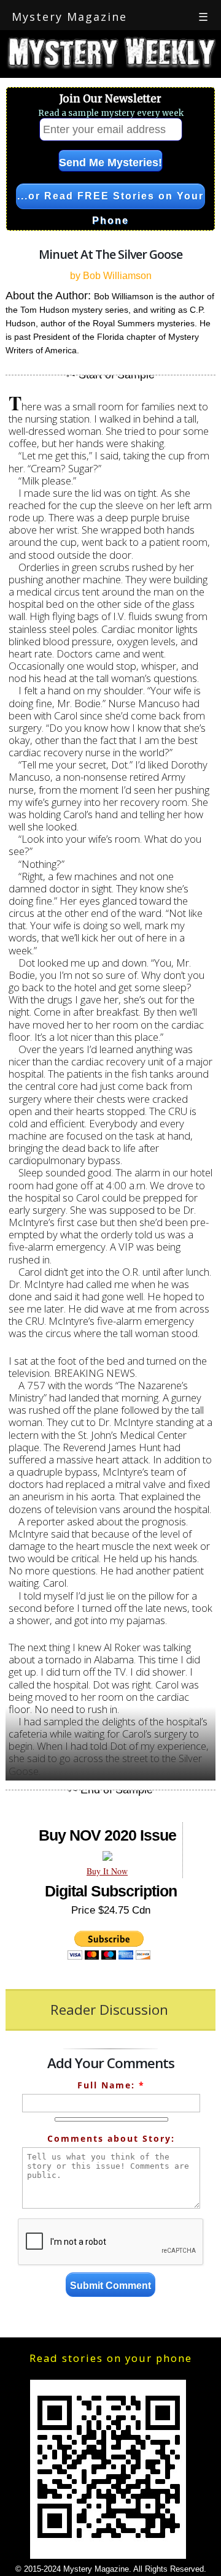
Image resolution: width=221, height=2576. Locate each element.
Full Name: (111, 2085)
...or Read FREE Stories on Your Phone (110, 200)
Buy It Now (107, 1871)
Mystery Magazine (69, 17)
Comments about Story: (111, 2138)
